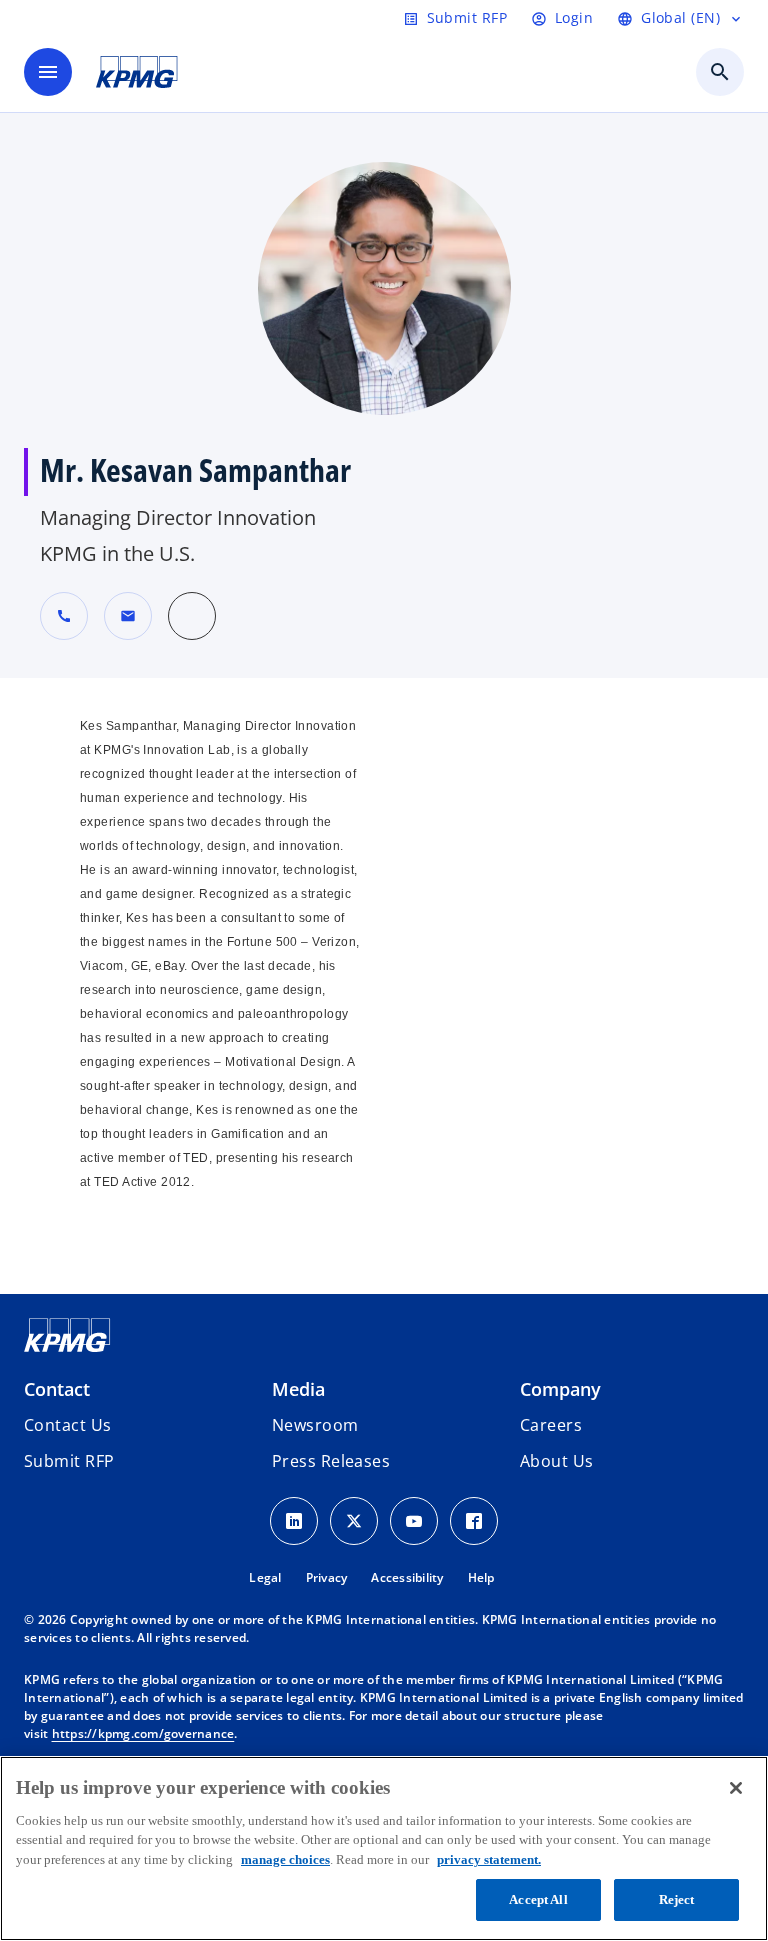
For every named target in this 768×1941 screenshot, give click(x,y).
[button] (128, 616)
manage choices (285, 1859)
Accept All (538, 1899)
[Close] (736, 1788)
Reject (677, 1899)
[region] (384, 1848)
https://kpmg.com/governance (143, 1733)
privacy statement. (489, 1859)
